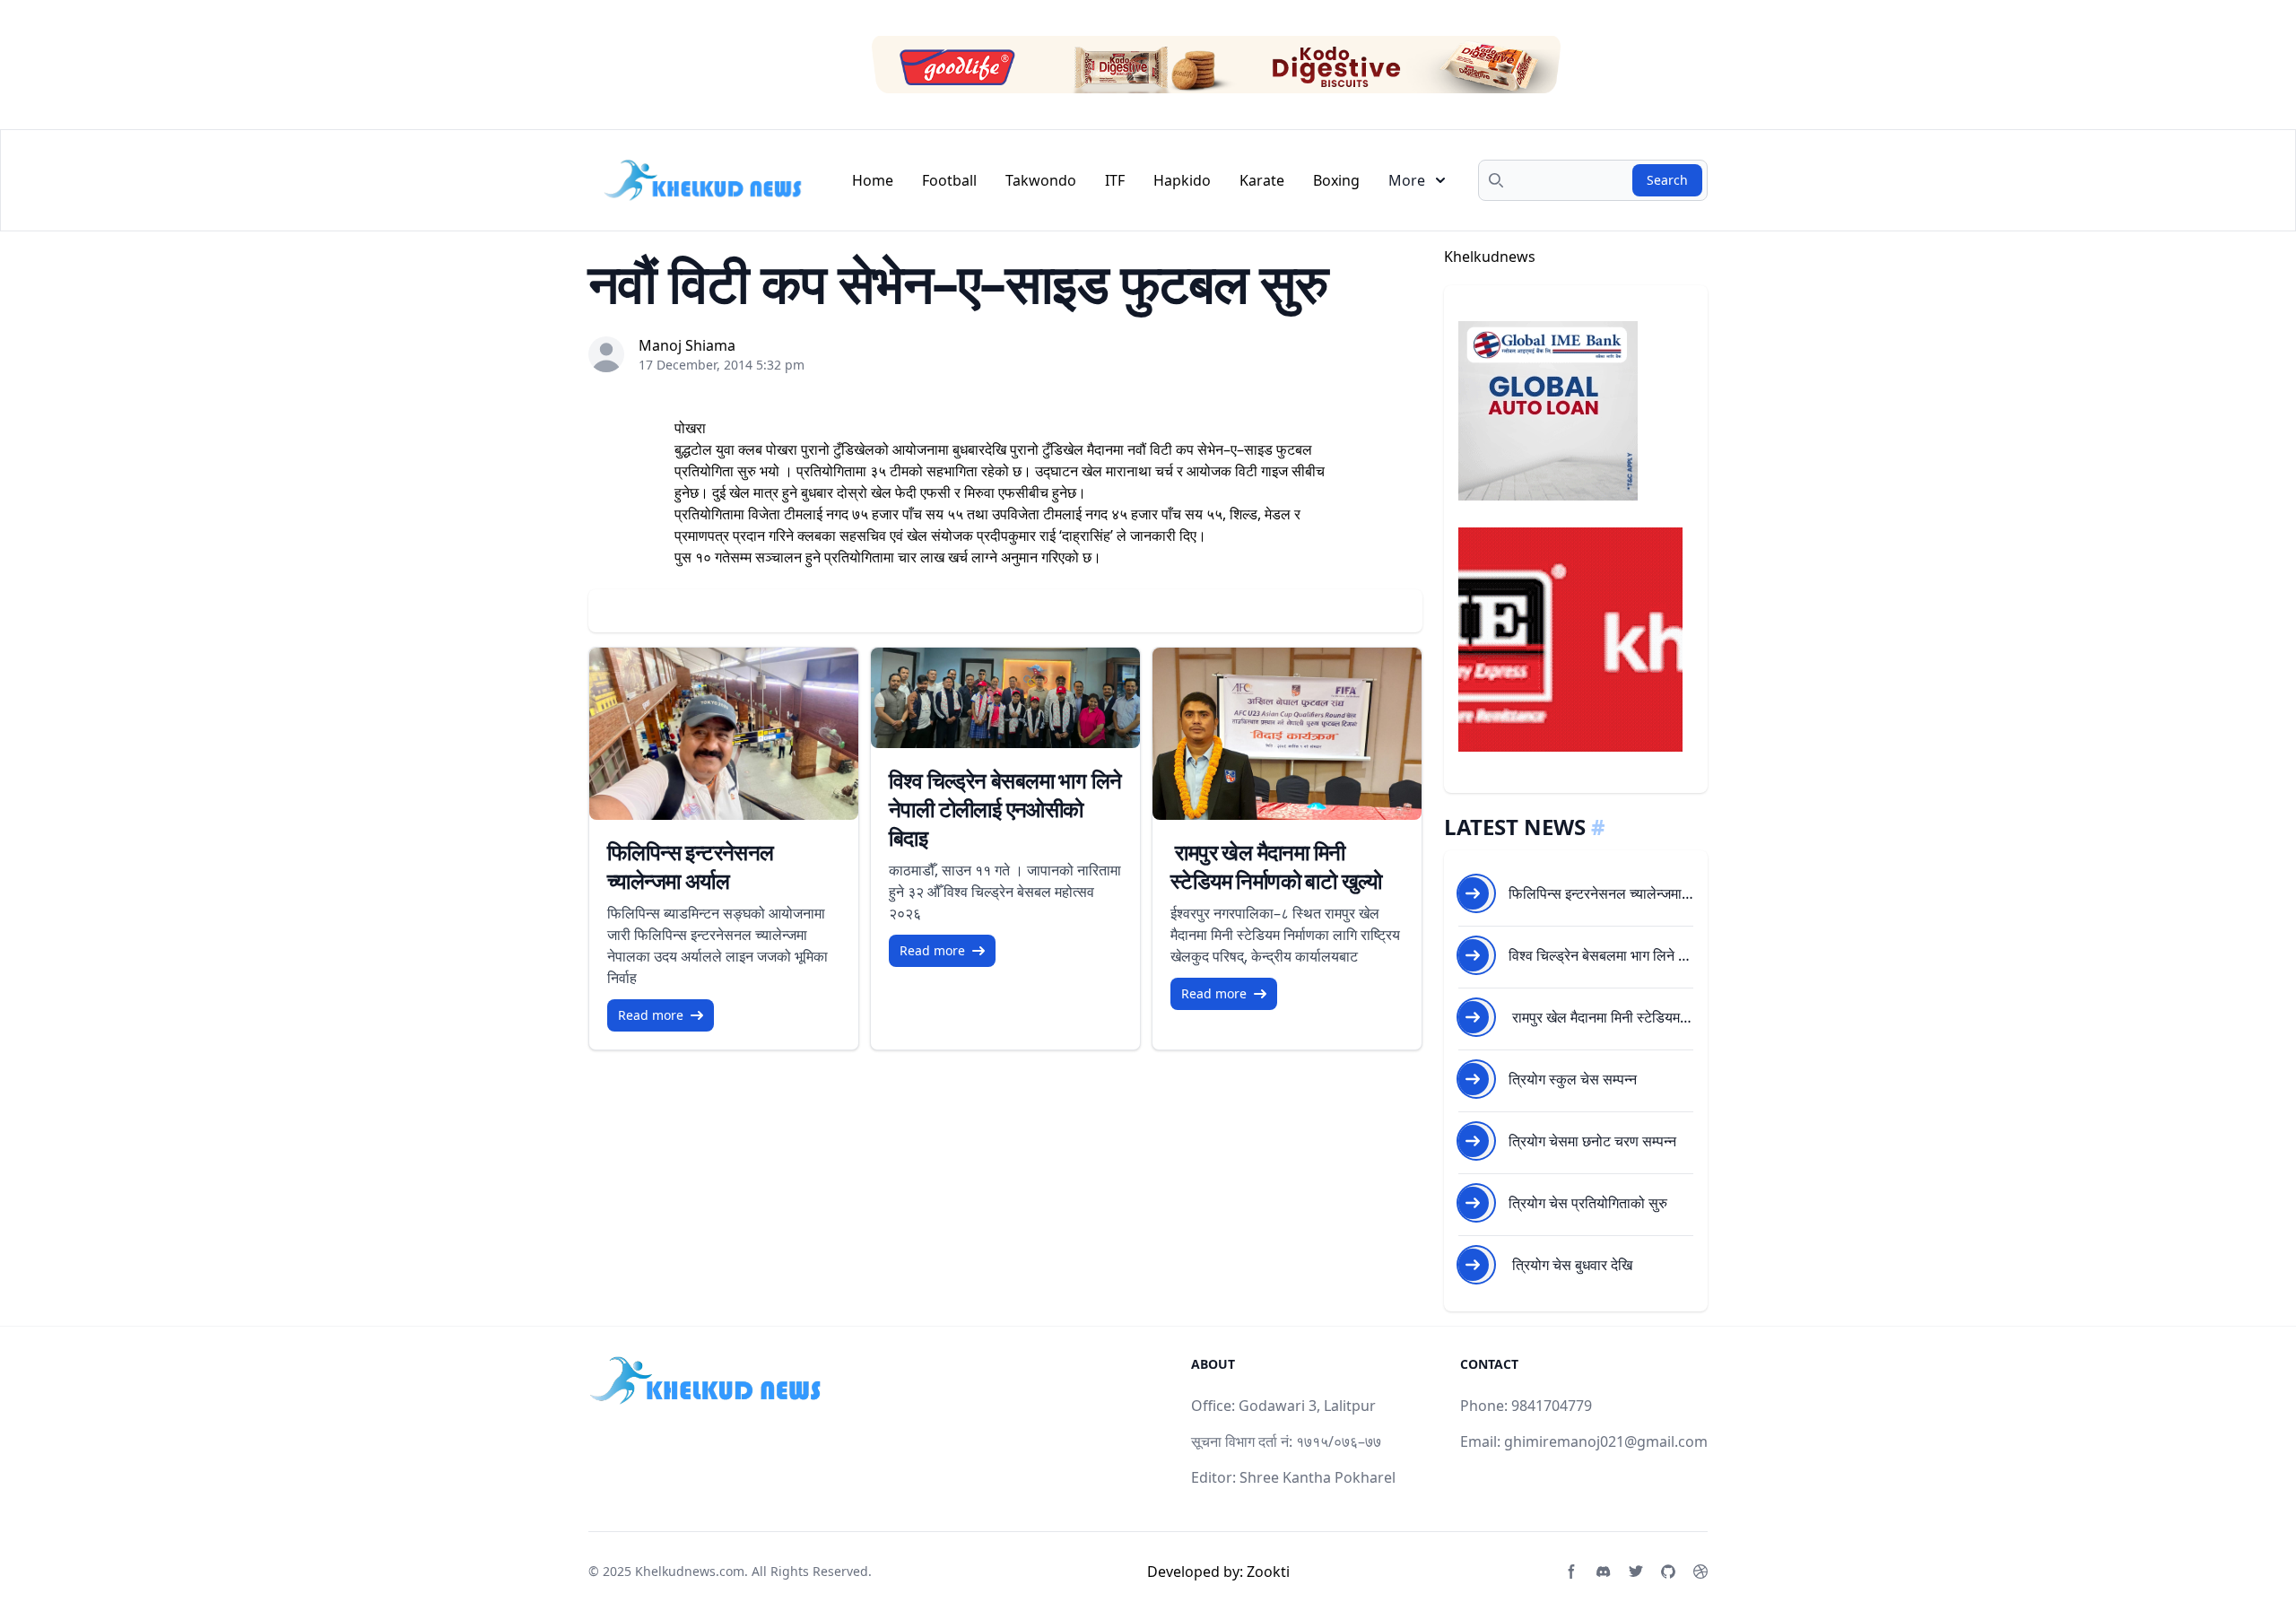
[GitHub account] (1668, 1572)
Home (873, 180)
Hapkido (1182, 180)
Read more (651, 1015)
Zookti (1268, 1572)
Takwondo (1041, 180)
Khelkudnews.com (690, 1571)
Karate (1262, 180)
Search (1667, 180)
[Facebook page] (1571, 1572)
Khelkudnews (1490, 257)
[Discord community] (1604, 1572)
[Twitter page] (1636, 1572)
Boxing (1336, 180)
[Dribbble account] (1700, 1572)
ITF (1115, 180)
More (1407, 180)
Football (949, 180)
